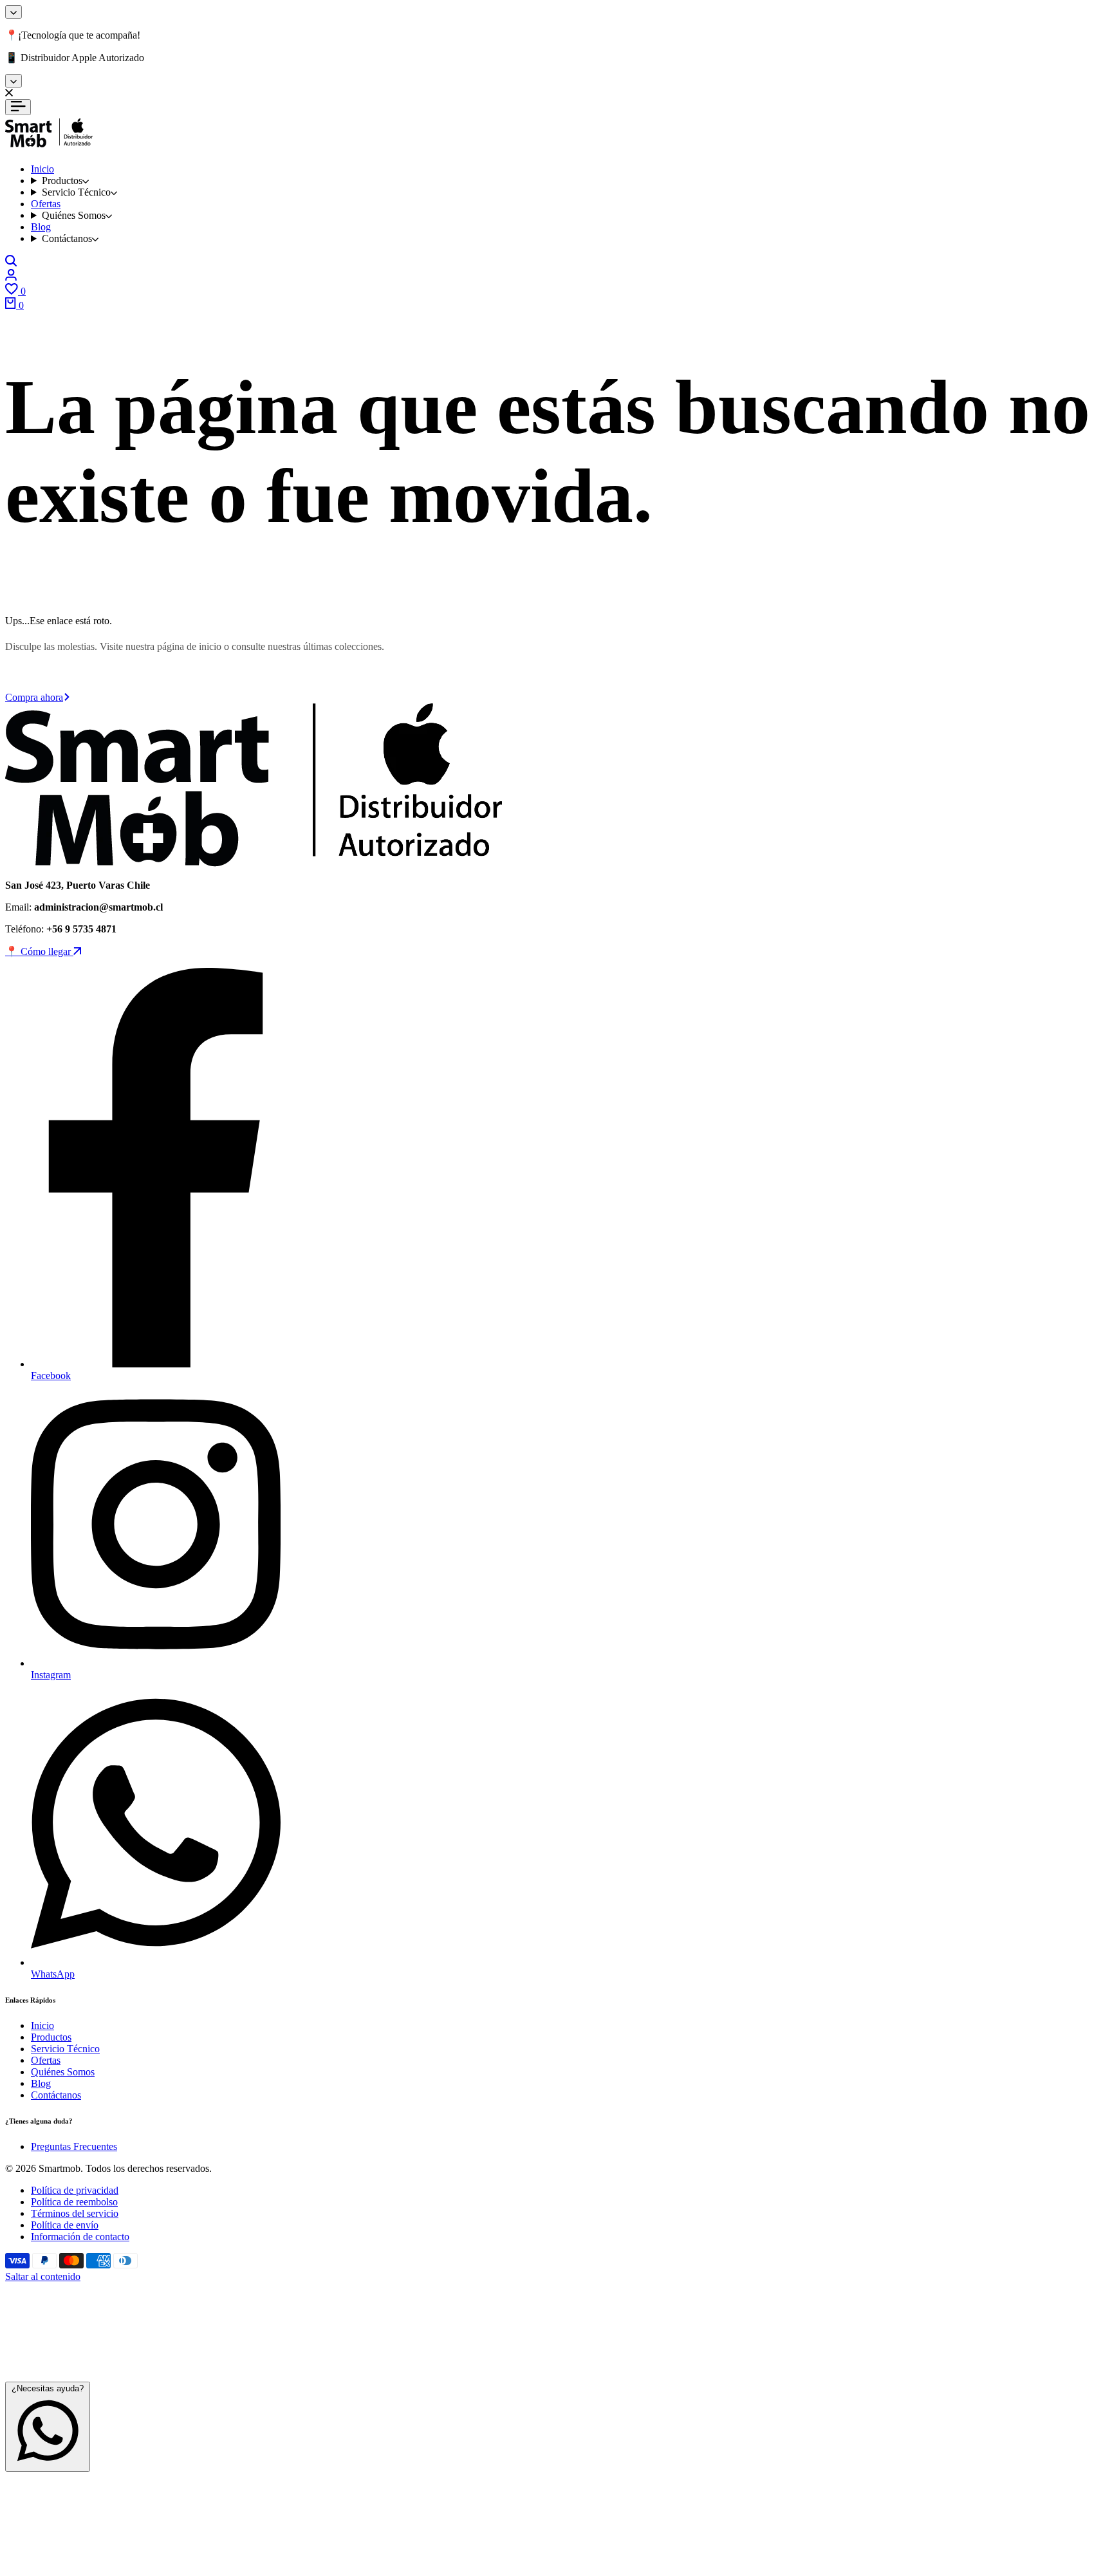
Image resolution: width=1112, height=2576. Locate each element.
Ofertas (46, 2060)
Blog (41, 2083)
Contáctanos (56, 2095)
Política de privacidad (75, 2190)
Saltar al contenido (43, 2276)
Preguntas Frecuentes (74, 2146)
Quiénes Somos (63, 2072)
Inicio (42, 2025)
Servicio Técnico (65, 2049)
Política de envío (65, 2225)
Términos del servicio (75, 2213)
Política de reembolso (74, 2202)
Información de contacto (80, 2237)
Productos (51, 2037)
